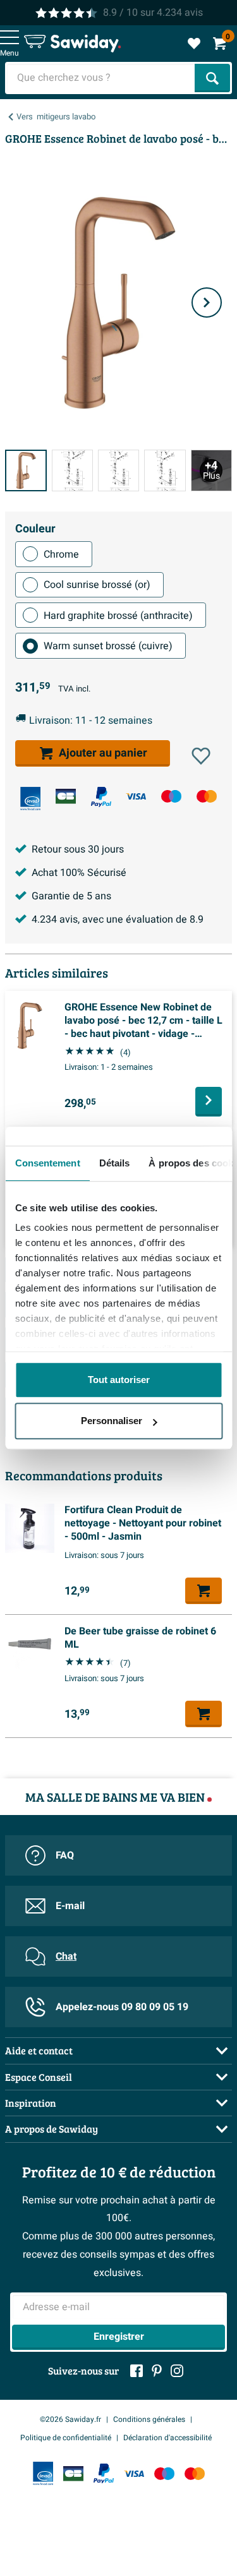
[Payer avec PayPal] (101, 797)
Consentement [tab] (47, 1163)
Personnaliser (112, 1421)
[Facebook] (137, 2371)
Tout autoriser (119, 1380)
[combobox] (101, 78)
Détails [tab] (114, 1163)
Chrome (61, 554)
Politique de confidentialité (66, 2438)
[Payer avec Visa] (136, 796)
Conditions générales (149, 2419)
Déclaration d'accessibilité (167, 2438)
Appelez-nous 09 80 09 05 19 (122, 2007)
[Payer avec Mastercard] (207, 796)
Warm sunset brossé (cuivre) (108, 646)
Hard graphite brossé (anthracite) (118, 616)
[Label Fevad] (30, 799)
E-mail (70, 1906)
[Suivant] (207, 303)
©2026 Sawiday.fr (70, 2419)
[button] (201, 756)
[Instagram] (177, 2371)
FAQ (65, 1855)
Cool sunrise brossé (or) (97, 585)
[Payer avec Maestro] (171, 796)
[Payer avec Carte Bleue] (66, 796)
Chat (66, 1956)
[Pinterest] (157, 2371)
